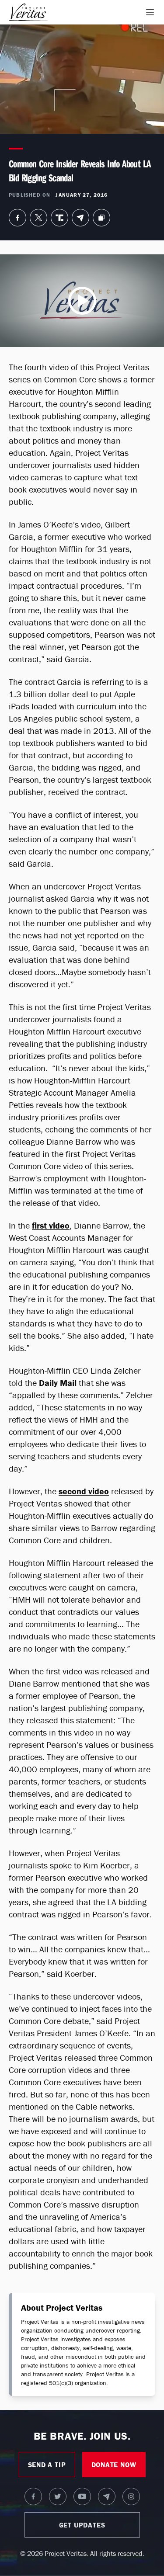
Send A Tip (47, 2465)
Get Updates (82, 2525)
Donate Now (114, 2465)
